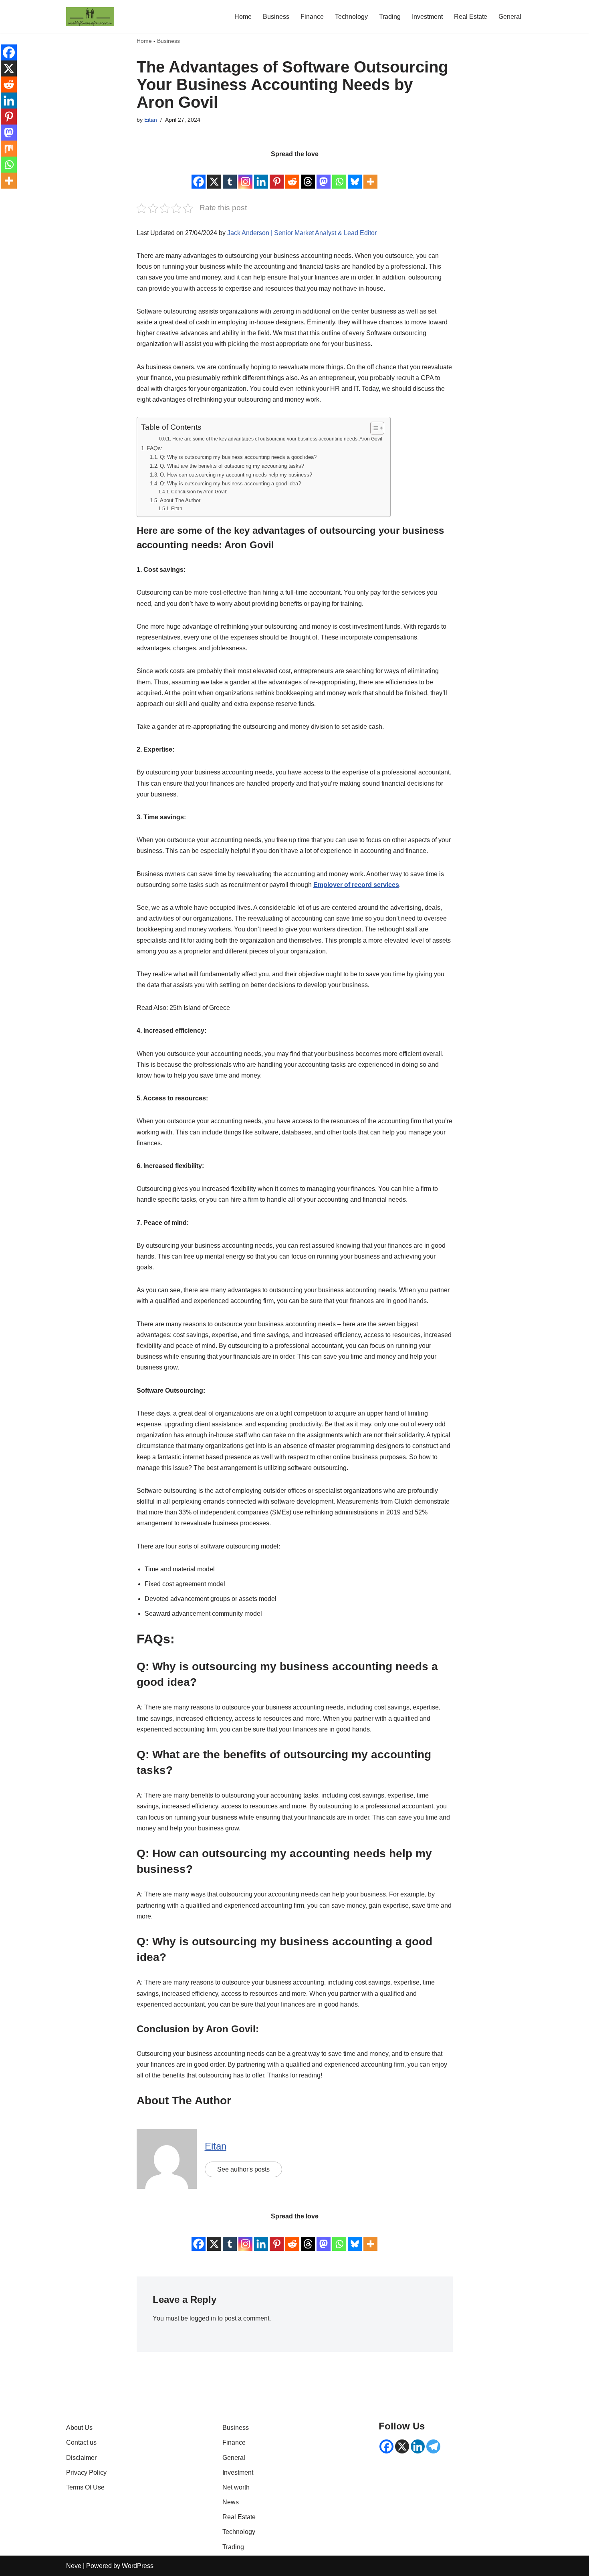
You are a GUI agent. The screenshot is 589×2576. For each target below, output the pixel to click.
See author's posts (243, 2169)
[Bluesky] (355, 175)
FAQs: (154, 448)
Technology (351, 17)
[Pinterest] (277, 175)
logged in (203, 2318)
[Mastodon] (324, 175)
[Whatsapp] (339, 175)
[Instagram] (245, 175)
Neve (74, 2566)
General (510, 17)
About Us (79, 2428)
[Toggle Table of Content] (373, 428)
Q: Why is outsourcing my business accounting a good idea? (230, 484)
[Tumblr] (230, 175)
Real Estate (471, 17)
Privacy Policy (86, 2472)
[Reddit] (292, 175)
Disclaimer (81, 2458)
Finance (312, 17)
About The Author (180, 500)
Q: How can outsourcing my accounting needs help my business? (236, 475)
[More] (370, 175)
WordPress (138, 2566)
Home (243, 17)
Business (276, 17)
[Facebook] (199, 175)
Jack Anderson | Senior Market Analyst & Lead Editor (302, 233)
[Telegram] (433, 2446)
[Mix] (9, 149)
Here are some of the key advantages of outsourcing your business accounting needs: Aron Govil (277, 439)
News (231, 2502)
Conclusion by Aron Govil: (199, 492)
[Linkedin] (261, 175)
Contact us (81, 2442)
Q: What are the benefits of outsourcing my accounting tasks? (232, 466)
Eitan (151, 120)
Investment (427, 17)
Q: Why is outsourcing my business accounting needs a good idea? (238, 457)
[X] (214, 175)
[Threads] (308, 175)
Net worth (236, 2487)
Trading (390, 17)
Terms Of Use (85, 2487)
